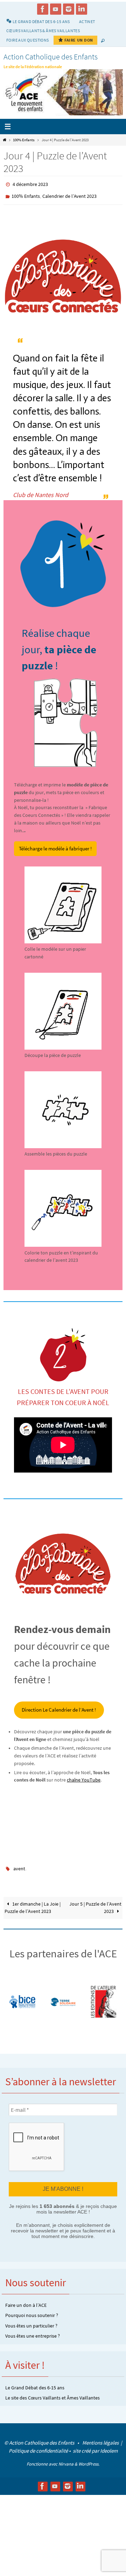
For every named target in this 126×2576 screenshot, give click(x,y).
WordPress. (89, 2458)
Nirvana (66, 2458)
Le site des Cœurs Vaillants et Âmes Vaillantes (52, 2392)
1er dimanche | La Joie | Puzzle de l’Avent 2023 (33, 1903)
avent (19, 1865)
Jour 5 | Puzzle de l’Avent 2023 (95, 1903)
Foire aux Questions (28, 40)
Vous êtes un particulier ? (31, 2320)
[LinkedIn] (82, 9)
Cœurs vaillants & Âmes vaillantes (43, 31)
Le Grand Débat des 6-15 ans (35, 2382)
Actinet (87, 21)
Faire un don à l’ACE (26, 2300)
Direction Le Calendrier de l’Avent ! (59, 1707)
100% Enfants (24, 140)
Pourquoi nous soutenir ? (32, 2310)
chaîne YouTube (84, 1777)
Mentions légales (101, 2437)
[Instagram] (69, 9)
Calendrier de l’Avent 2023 (69, 194)
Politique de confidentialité (38, 2445)
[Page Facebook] (43, 9)
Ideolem (109, 2445)
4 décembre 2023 (30, 184)
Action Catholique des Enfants (51, 57)
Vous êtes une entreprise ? (33, 2330)
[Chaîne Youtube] (56, 9)
